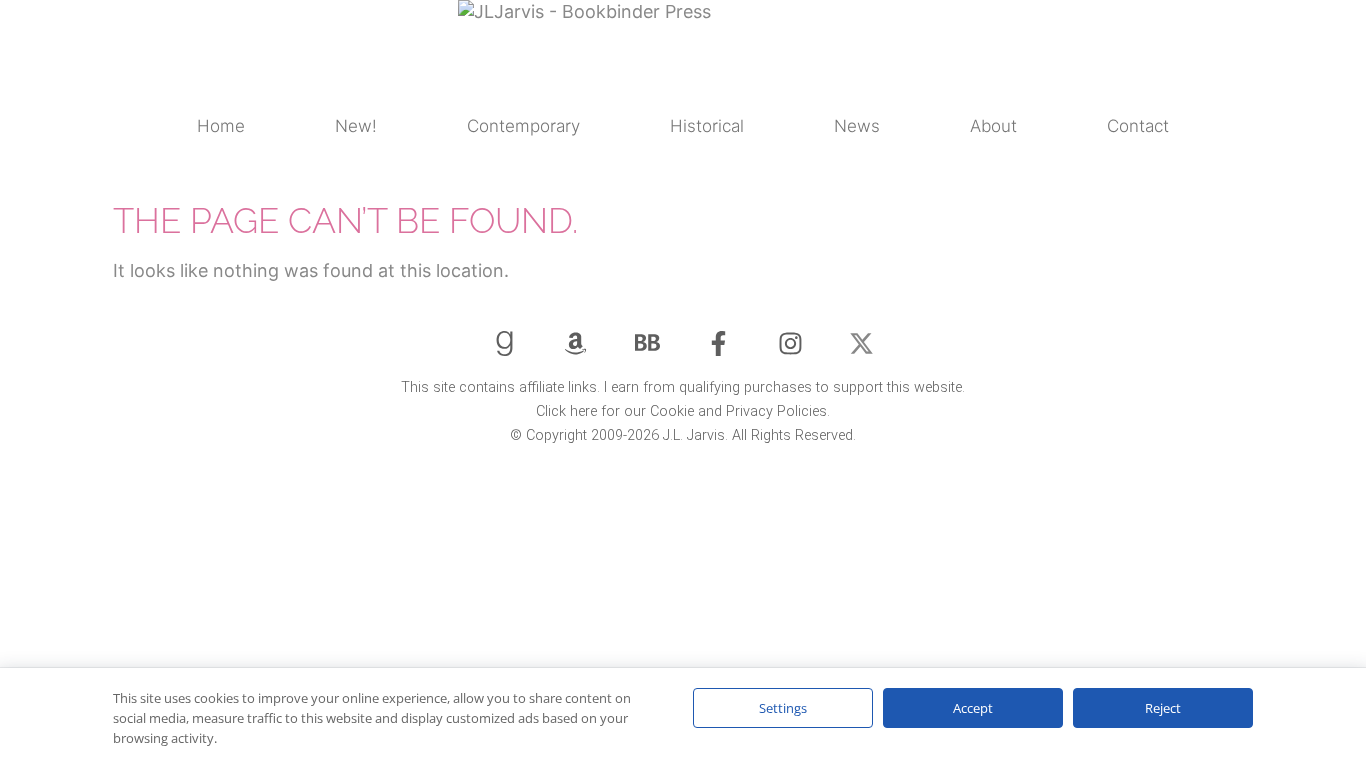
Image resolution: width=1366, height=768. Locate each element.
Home (221, 126)
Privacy (749, 411)
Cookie (672, 411)
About (993, 126)
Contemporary (523, 126)
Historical (707, 126)
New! (356, 126)
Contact (1138, 126)
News (857, 126)
